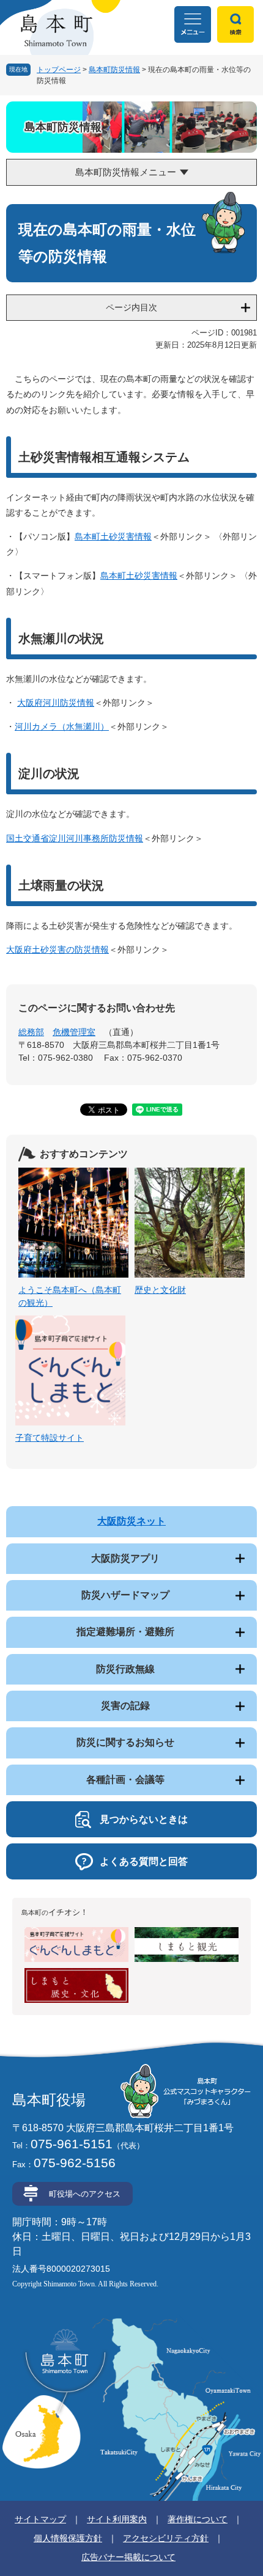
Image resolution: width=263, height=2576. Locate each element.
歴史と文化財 (160, 1290)
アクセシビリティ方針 (166, 2538)
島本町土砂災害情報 (113, 536)
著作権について (198, 2519)
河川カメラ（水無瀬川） (62, 726)
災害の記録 (125, 1706)
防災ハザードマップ (125, 1595)
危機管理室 (74, 1032)
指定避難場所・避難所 (125, 1632)
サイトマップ (40, 2519)
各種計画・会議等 (125, 1780)
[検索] (235, 24)
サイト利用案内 (117, 2519)
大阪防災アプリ (125, 1558)
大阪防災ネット (131, 1521)
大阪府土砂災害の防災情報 (57, 950)
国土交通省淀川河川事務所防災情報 (75, 838)
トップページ (59, 70)
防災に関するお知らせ (125, 1742)
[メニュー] (193, 24)
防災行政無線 (125, 1669)
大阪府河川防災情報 (56, 703)
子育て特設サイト (50, 1438)
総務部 (31, 1032)
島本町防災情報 (114, 70)
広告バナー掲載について (128, 2557)
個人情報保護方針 (68, 2538)
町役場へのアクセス (85, 2194)
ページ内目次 (131, 307)
